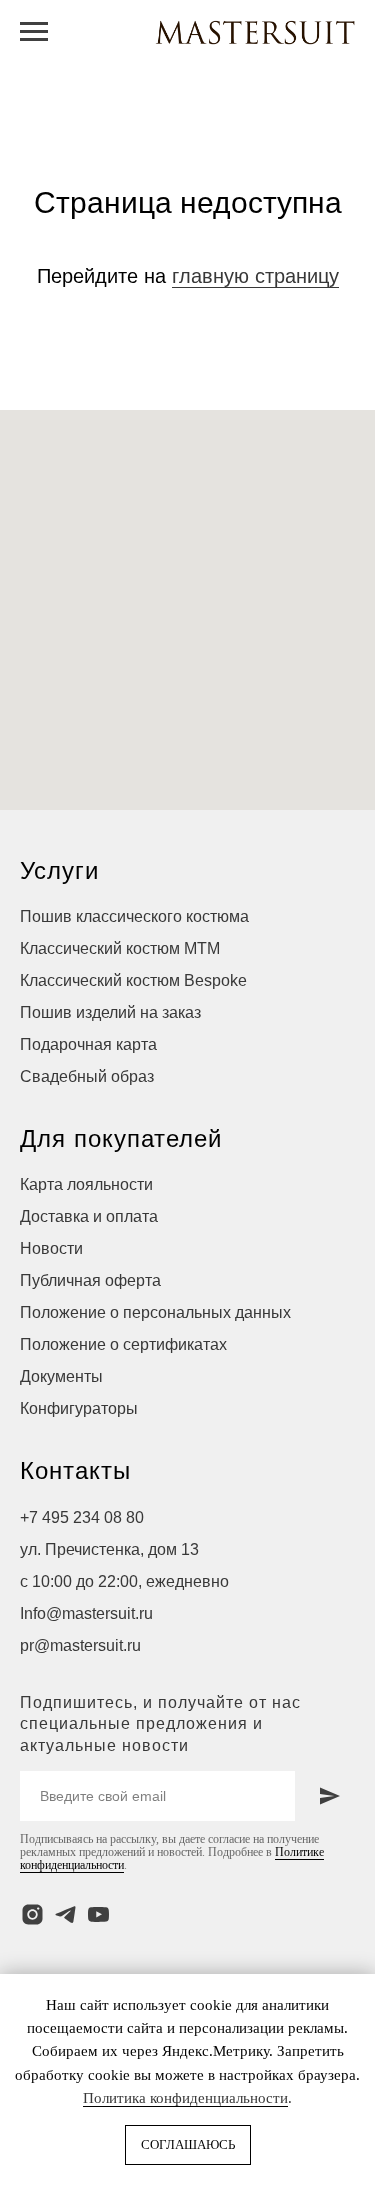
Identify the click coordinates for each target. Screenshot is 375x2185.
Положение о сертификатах (123, 1344)
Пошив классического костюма (134, 916)
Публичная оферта (90, 1280)
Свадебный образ (87, 1076)
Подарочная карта (88, 1044)
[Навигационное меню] (34, 32)
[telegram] (65, 1914)
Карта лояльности (86, 1184)
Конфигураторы (79, 1408)
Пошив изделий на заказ (110, 1012)
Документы (61, 1376)
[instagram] (32, 1914)
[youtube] (98, 1914)
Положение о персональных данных (155, 1312)
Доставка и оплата (89, 1216)
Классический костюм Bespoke (133, 980)
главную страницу (255, 276)
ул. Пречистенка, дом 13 (109, 1549)
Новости (51, 1248)
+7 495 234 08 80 (82, 1517)
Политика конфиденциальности (185, 2098)
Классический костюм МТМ (120, 948)
